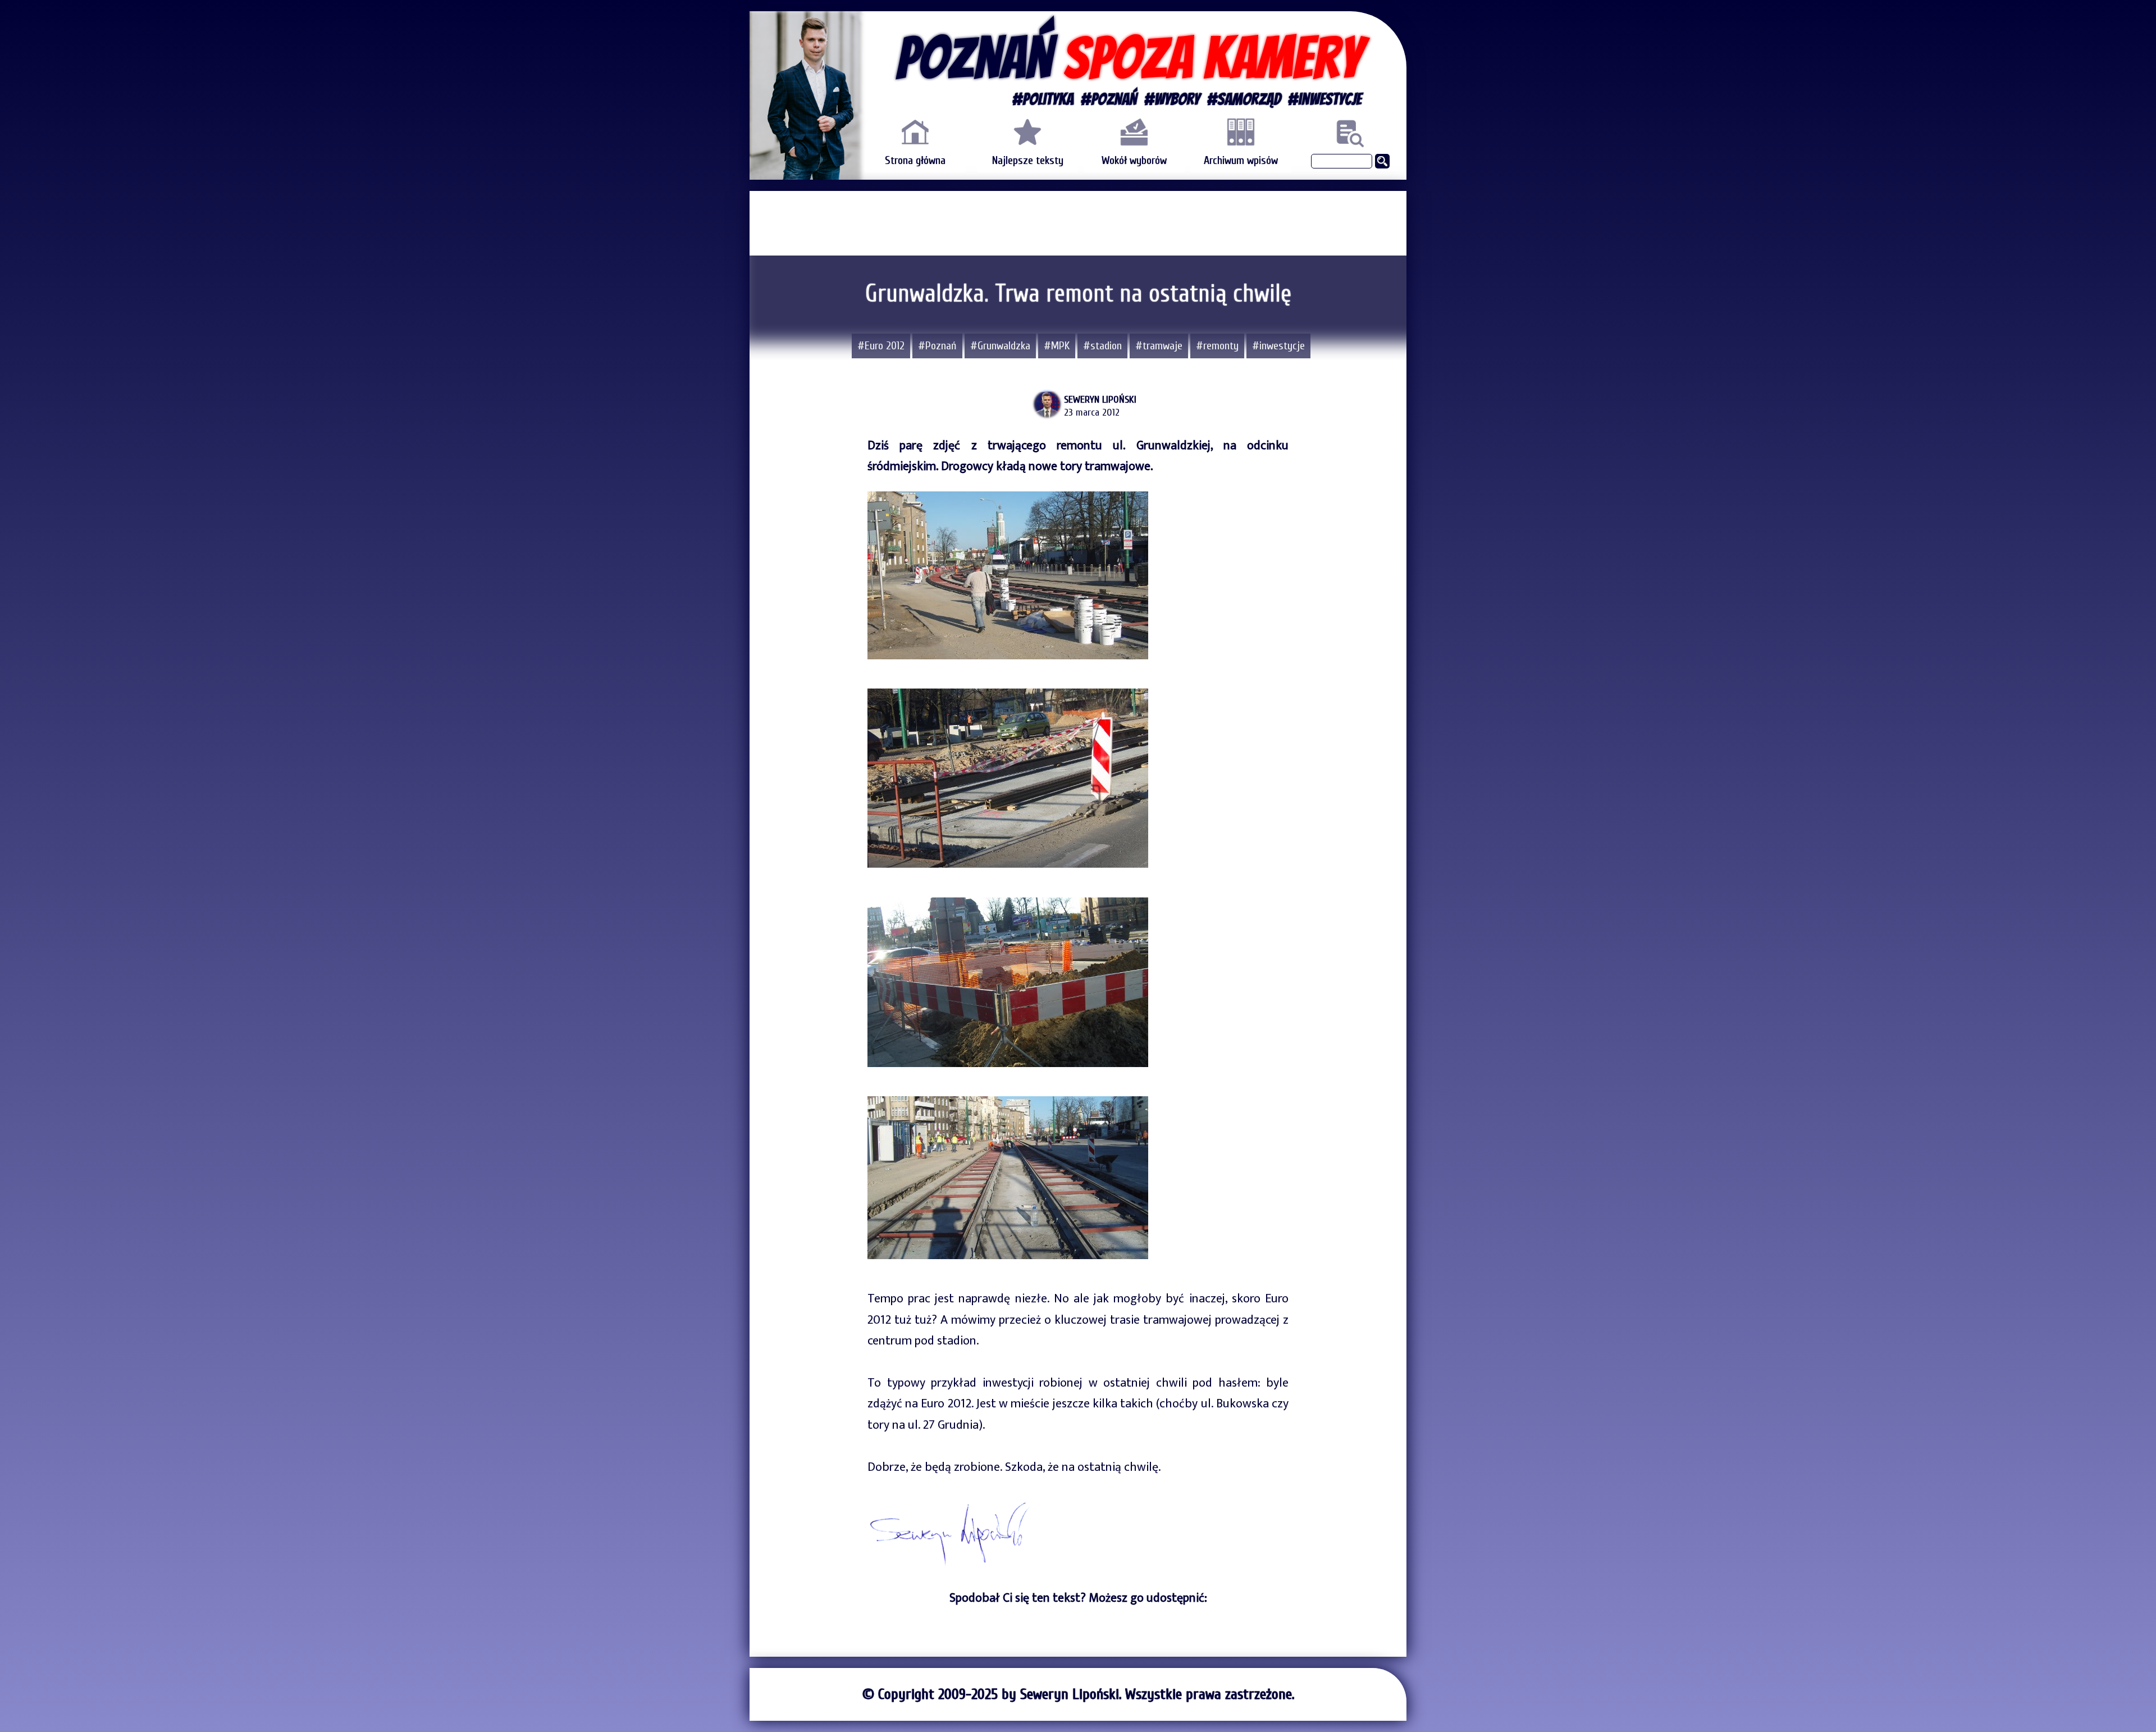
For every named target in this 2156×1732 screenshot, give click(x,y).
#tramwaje (1159, 346)
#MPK (1057, 346)
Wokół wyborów (1134, 160)
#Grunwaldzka (1000, 346)
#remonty (1217, 346)
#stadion (1102, 346)
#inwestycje (1278, 346)
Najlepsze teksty (1028, 160)
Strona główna (915, 160)
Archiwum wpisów (1241, 160)
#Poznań (937, 346)
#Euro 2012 (881, 346)
